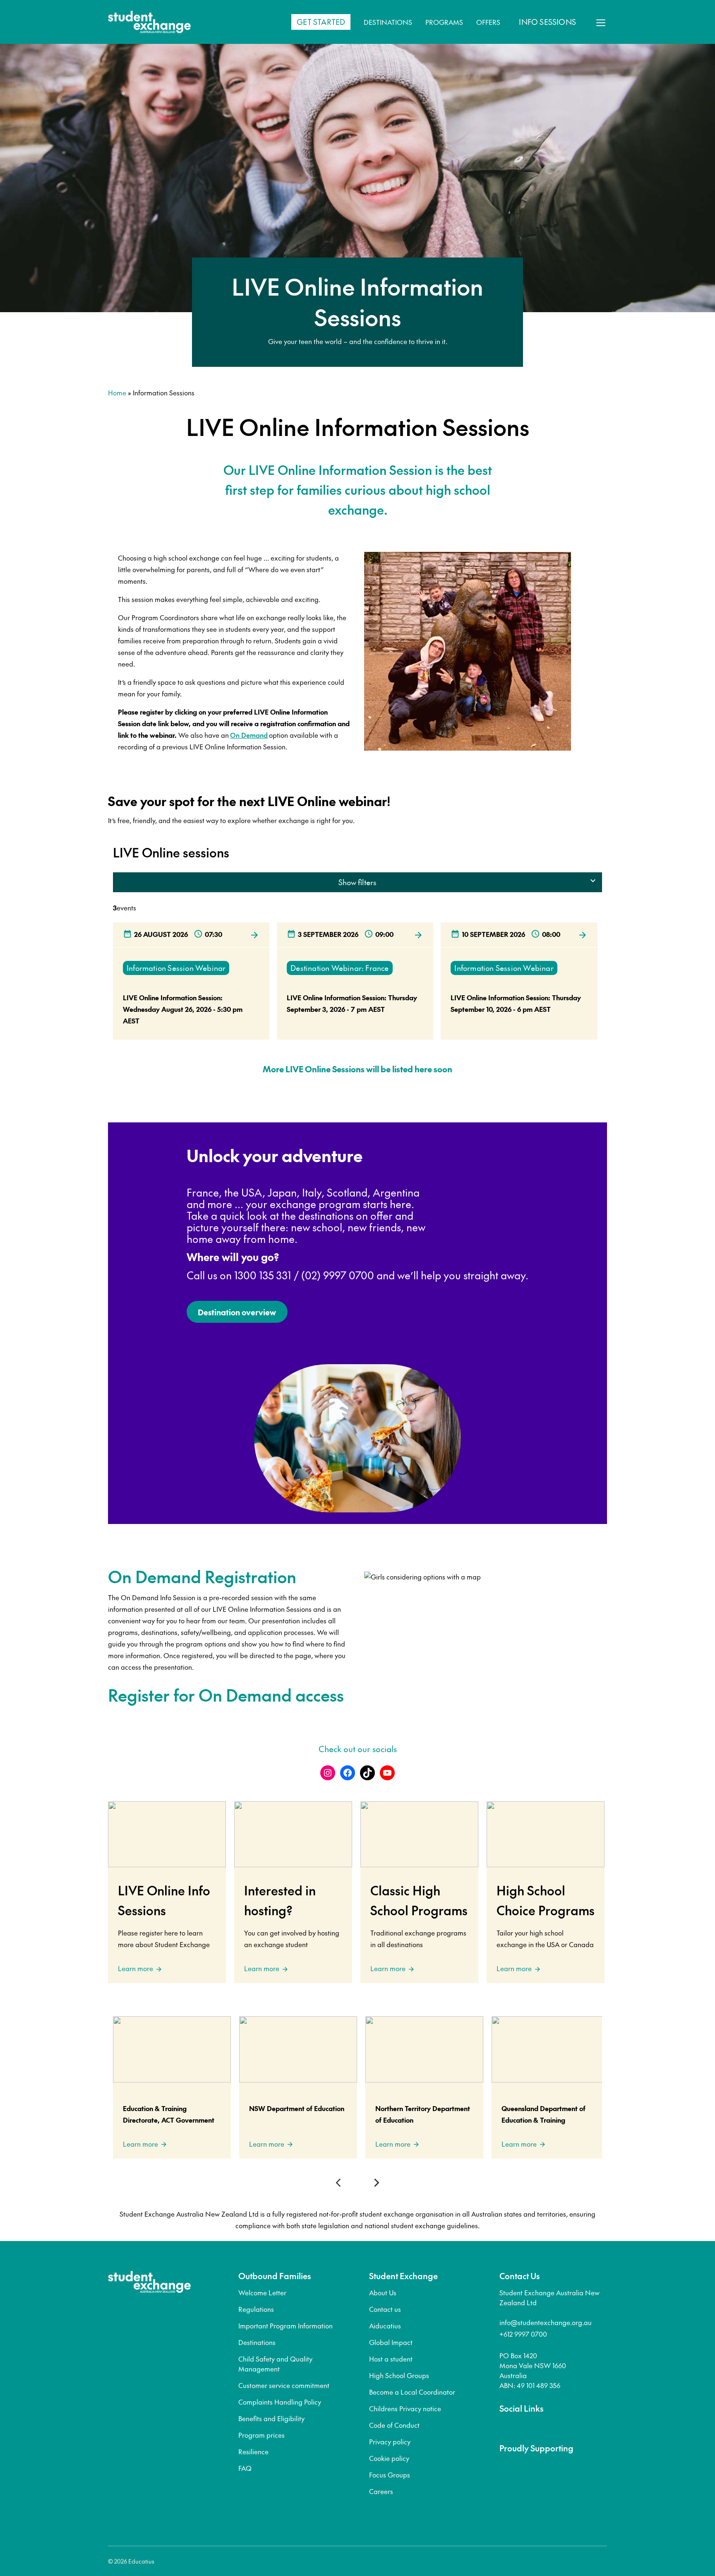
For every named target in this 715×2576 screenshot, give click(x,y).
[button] (340, 2183)
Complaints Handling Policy (280, 2402)
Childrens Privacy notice (405, 2408)
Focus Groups (390, 2475)
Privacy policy (390, 2441)
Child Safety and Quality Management (275, 2364)
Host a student (391, 2359)
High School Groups (399, 2375)
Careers (381, 2491)
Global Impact (391, 2342)
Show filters (357, 882)
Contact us (385, 2309)
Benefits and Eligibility (271, 2418)
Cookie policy (389, 2458)
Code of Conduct (394, 2425)
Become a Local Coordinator (412, 2392)
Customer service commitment (284, 2385)
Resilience (253, 2451)
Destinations (257, 2342)
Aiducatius (385, 2326)
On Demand (249, 735)
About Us (383, 2292)
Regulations (256, 2309)
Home (117, 392)
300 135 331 (265, 1275)
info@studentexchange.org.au (546, 2322)
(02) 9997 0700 (338, 1275)
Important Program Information (286, 2326)
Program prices (262, 2435)
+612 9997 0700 (523, 2334)
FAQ (245, 2468)
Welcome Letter (262, 2292)
